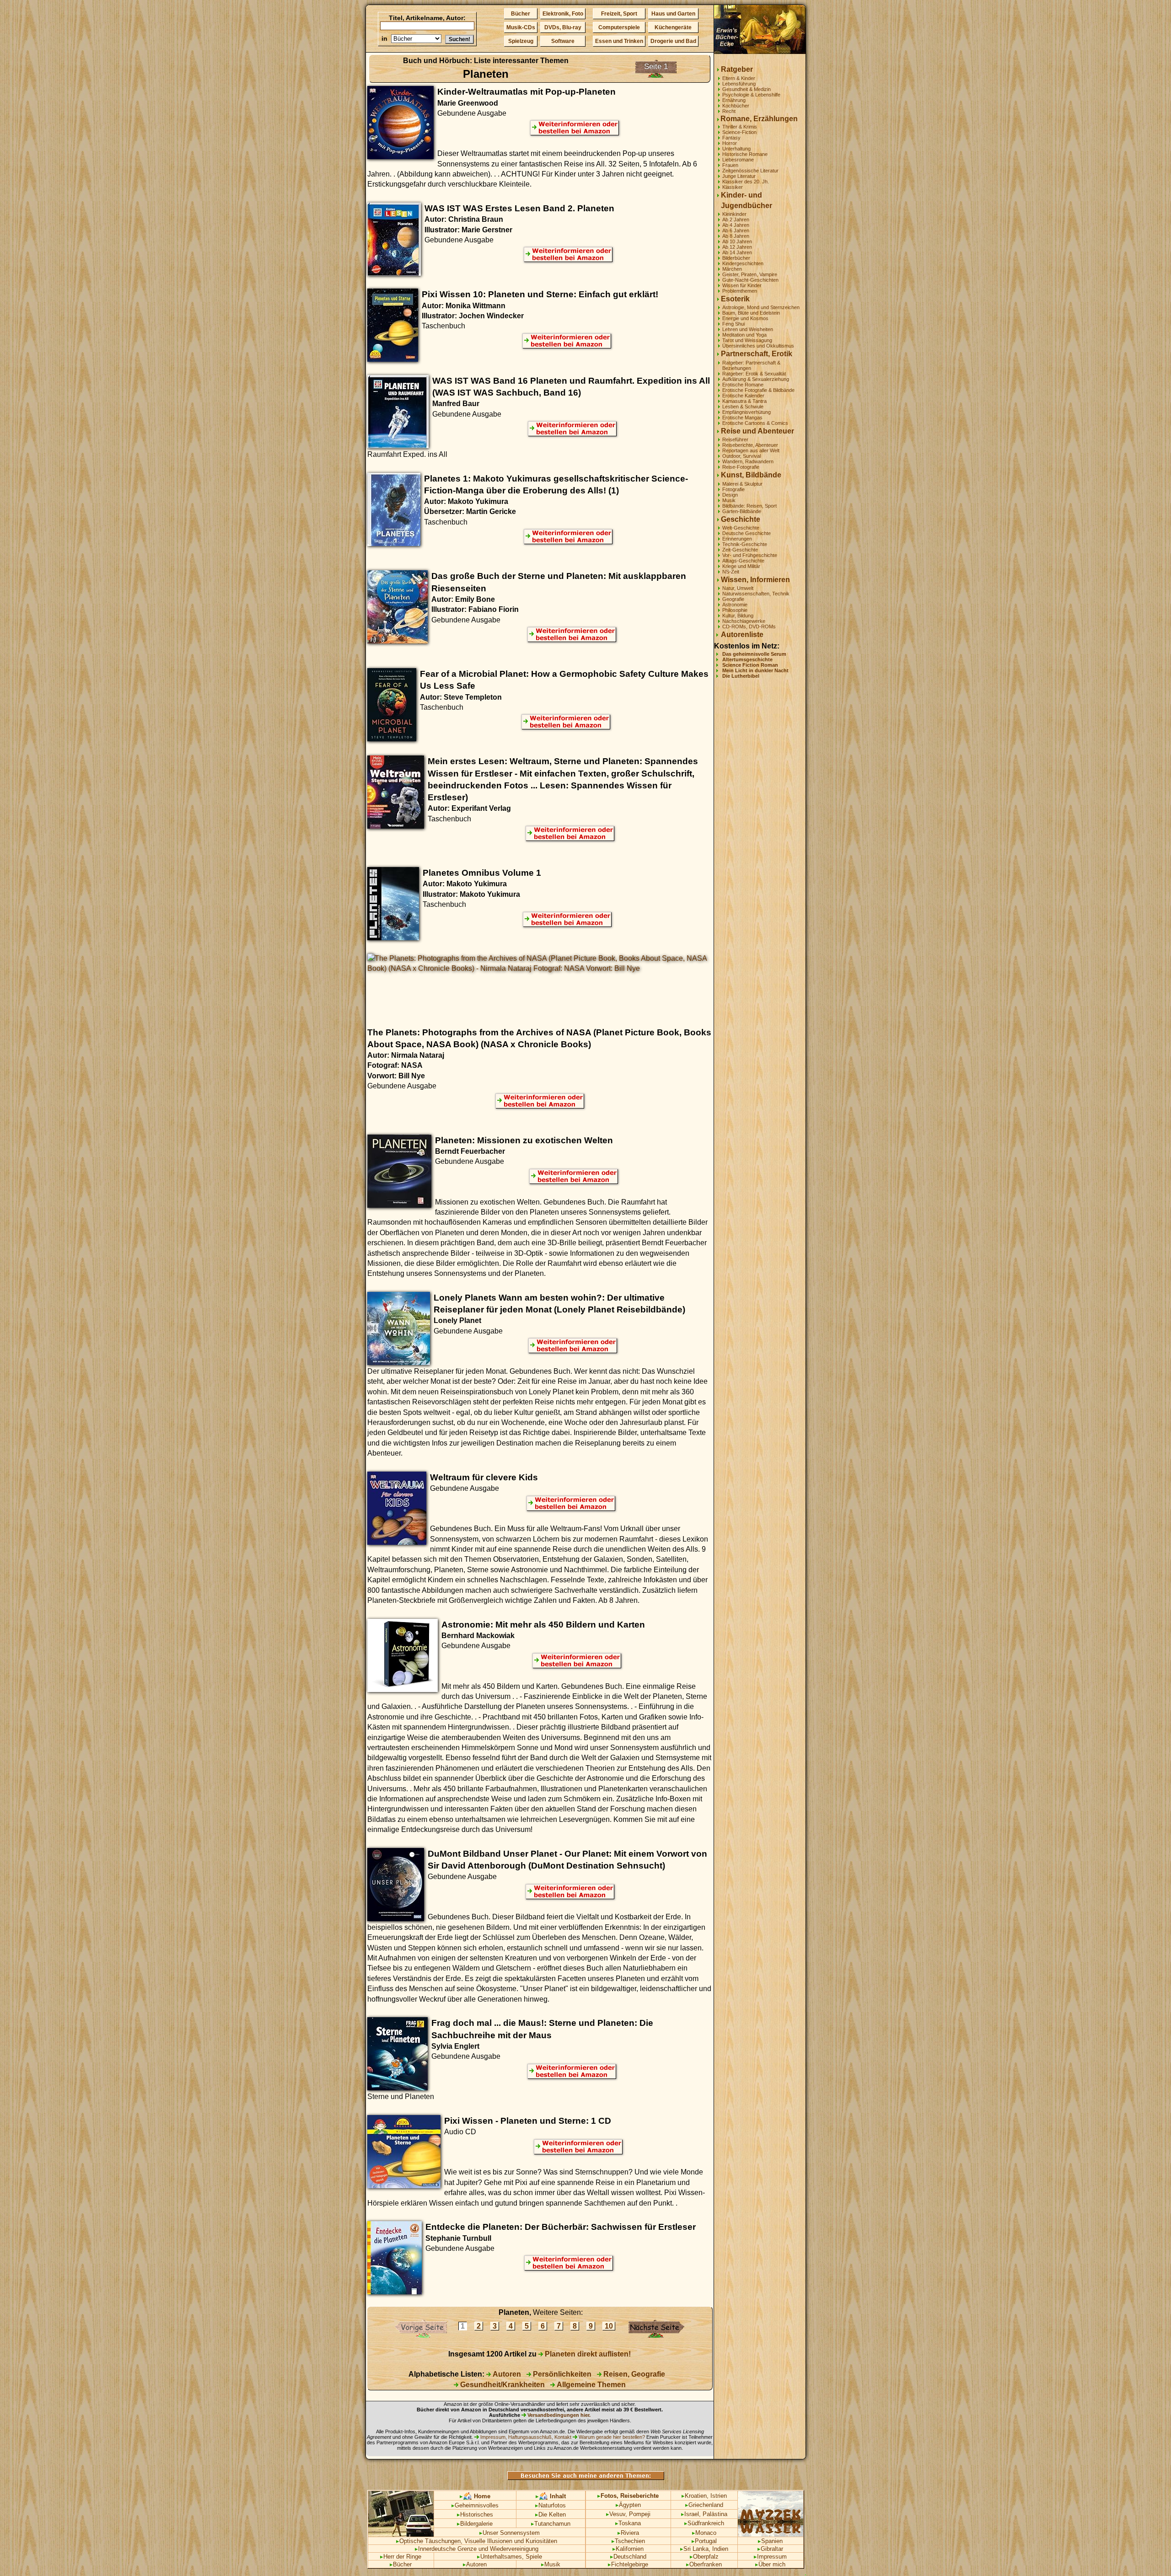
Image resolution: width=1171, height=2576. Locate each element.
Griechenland (704, 2505)
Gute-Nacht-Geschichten (750, 280)
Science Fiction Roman (750, 665)
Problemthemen (740, 291)
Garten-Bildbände (742, 511)
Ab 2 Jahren (736, 220)
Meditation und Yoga (744, 335)
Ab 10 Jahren (737, 241)
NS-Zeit (731, 572)
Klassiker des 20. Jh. (746, 182)
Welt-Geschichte (741, 528)
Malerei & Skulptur (742, 484)
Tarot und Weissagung (747, 340)
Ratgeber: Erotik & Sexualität (754, 374)
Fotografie (733, 489)
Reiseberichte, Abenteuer (750, 445)
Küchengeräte (673, 27)
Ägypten (628, 2505)
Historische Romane (745, 154)
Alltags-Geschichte (743, 561)
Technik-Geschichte (745, 544)
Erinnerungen (737, 539)
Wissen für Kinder (742, 285)
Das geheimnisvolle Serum (754, 654)
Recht (729, 111)
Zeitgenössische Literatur (750, 171)
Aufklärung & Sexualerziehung (756, 379)
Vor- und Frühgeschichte (750, 555)
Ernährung (734, 100)
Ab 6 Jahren (736, 230)
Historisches (475, 2514)
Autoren (506, 2374)
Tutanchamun (551, 2524)
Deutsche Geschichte (747, 533)
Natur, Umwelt (738, 588)
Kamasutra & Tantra (744, 401)
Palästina (715, 2514)
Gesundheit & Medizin (747, 89)
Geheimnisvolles (475, 2505)
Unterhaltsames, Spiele (510, 2557)
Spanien (770, 2541)
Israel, (691, 2514)
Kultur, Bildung (738, 616)
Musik (729, 500)
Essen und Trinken (619, 41)
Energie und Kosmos (745, 318)
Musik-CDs (521, 27)
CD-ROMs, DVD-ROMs (749, 627)
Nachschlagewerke (744, 621)
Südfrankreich (704, 2523)
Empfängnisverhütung (747, 412)
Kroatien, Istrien (704, 2496)
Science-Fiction (739, 132)
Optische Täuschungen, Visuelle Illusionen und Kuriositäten (477, 2541)
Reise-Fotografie (741, 467)
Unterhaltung (736, 149)
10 (609, 2326)
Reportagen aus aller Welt (751, 450)
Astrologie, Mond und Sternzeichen (761, 307)
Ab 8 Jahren (736, 236)
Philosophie (735, 610)
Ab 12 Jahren (737, 247)
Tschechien (628, 2541)
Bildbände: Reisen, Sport (749, 506)
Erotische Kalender (743, 396)
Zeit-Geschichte (740, 550)
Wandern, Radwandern (748, 461)
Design (730, 495)
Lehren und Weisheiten (748, 329)
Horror (730, 143)
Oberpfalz (704, 2557)
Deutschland (628, 2557)
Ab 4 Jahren (736, 225)
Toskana (628, 2523)
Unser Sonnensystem (510, 2533)
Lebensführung (739, 84)
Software (563, 41)
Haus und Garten (673, 14)
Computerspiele (619, 27)
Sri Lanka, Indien (704, 2549)
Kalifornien (628, 2549)
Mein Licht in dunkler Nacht (755, 670)
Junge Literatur (739, 176)
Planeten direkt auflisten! (587, 2354)
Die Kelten (551, 2514)
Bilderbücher (736, 258)
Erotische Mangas (742, 418)
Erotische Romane (743, 385)
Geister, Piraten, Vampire (750, 274)
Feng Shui (733, 324)
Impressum (770, 2557)
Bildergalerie (475, 2524)
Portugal (704, 2541)
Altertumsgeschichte (747, 659)
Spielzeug (521, 41)
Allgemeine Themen (590, 2385)
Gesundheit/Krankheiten (502, 2385)
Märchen (732, 269)
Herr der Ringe (401, 2557)
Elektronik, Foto (563, 14)
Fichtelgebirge (628, 2564)
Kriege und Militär (741, 566)
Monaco (704, 2533)
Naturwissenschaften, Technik (756, 594)
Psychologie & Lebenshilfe (751, 95)
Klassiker (733, 187)
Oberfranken (704, 2564)
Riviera (628, 2533)
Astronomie (735, 605)
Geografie (733, 599)
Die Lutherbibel (741, 676)
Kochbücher (736, 106)
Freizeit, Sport (619, 14)
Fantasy (731, 138)
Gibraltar (770, 2549)
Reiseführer (735, 439)
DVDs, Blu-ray (563, 27)
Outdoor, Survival (741, 456)
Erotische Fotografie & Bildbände (758, 390)
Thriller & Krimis (740, 127)
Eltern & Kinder (739, 78)
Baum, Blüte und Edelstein (751, 313)
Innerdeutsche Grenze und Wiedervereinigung (477, 2549)
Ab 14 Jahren (737, 252)
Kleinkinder (734, 214)
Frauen (730, 165)
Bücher (521, 14)
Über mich (770, 2564)
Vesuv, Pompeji (628, 2514)
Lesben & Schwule (743, 407)
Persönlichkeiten (561, 2374)
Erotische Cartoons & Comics (755, 423)
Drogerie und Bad (673, 41)
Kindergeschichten (743, 263)
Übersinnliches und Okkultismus (758, 346)
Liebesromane (738, 160)
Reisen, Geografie (633, 2374)
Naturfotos (551, 2505)
